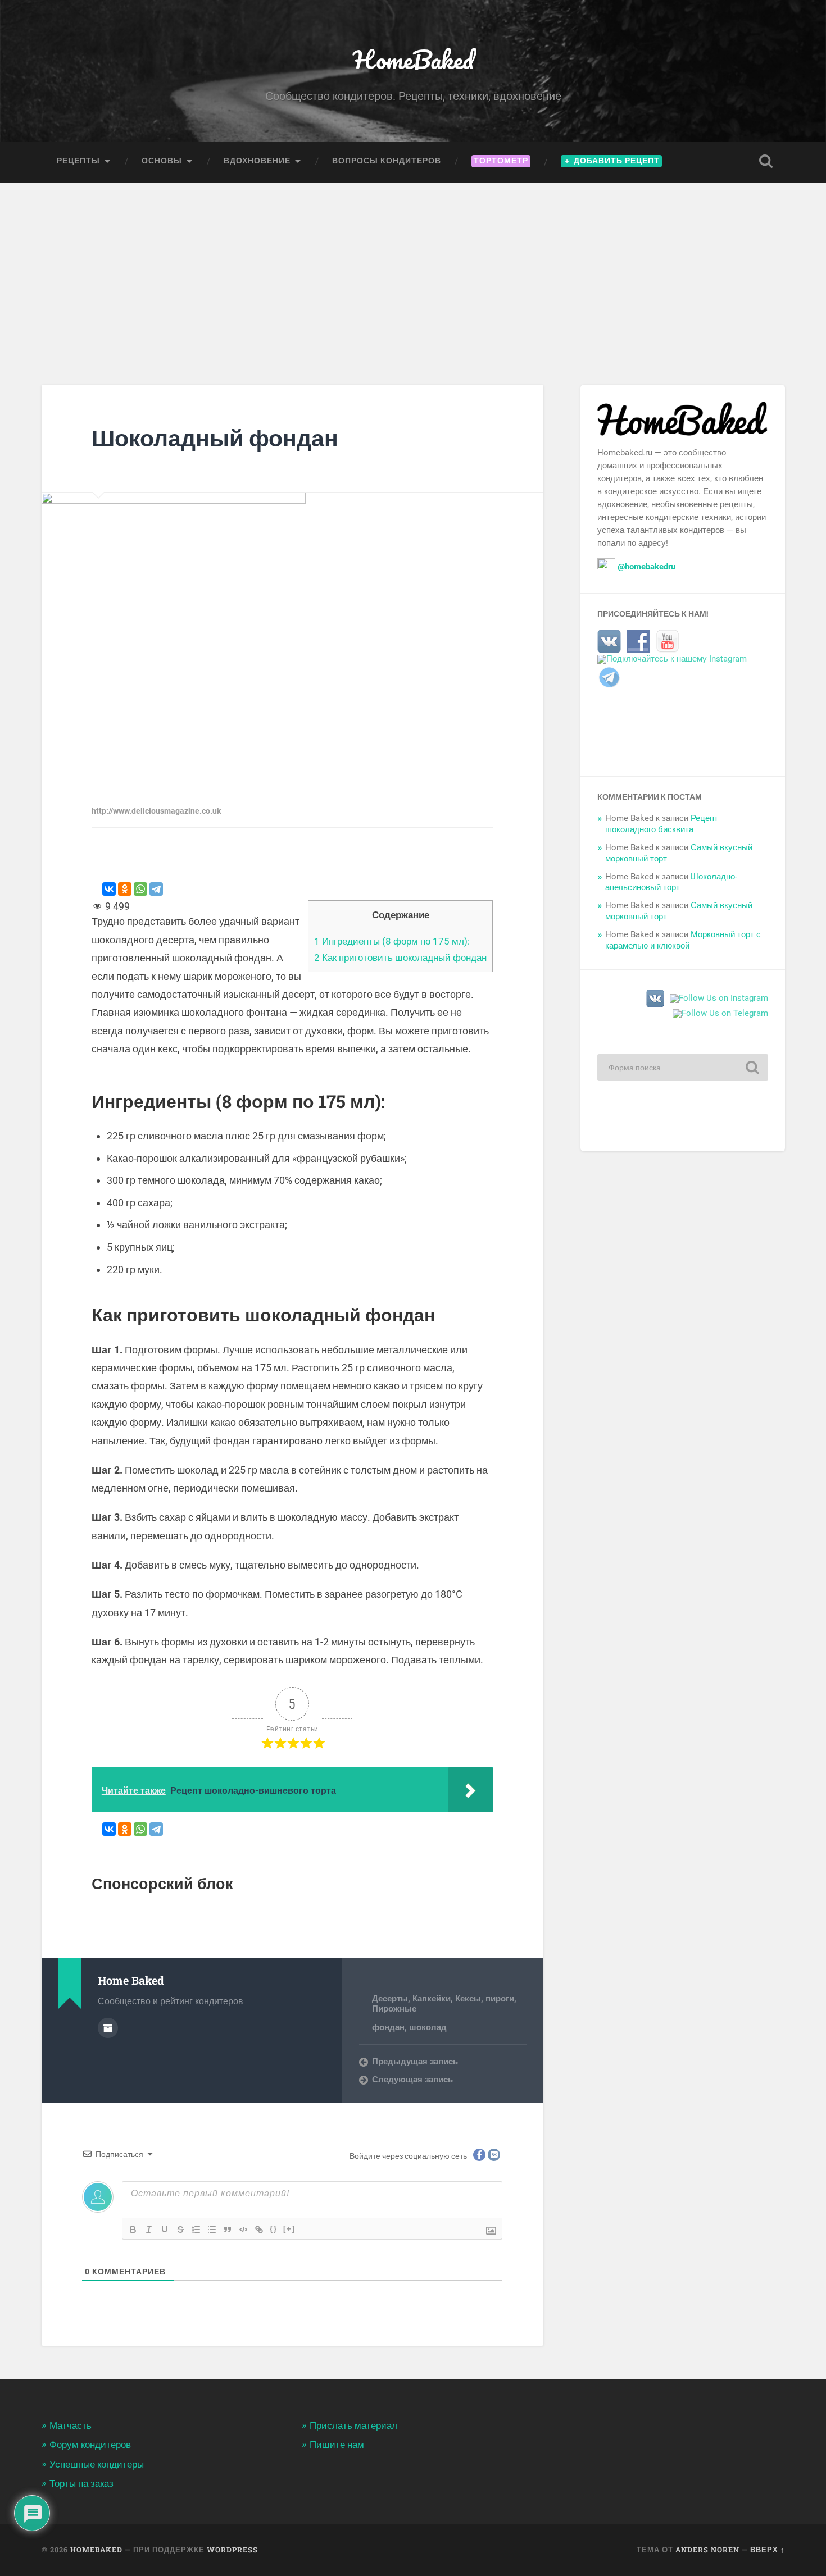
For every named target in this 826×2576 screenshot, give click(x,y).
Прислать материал (353, 2425)
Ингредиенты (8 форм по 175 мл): (392, 941)
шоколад (428, 2027)
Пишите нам (337, 2445)
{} (274, 2229)
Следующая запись (412, 2080)
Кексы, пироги (485, 1999)
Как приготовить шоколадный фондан (400, 958)
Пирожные (394, 2009)
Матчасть (71, 2425)
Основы (162, 161)
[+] (289, 2229)
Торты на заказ (81, 2483)
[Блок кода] (243, 2230)
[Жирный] (133, 2230)
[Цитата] (228, 2230)
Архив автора (108, 2028)
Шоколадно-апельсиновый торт (671, 882)
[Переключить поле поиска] (766, 161)
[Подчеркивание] (165, 2230)
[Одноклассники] (125, 889)
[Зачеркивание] (180, 2230)
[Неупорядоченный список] (212, 2230)
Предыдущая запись (415, 2062)
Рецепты (78, 161)
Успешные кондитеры (97, 2464)
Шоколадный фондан (215, 438)
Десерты (390, 1999)
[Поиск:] (683, 1068)
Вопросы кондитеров (387, 161)
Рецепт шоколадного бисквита (662, 824)
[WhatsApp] (140, 889)
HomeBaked (413, 59)
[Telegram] (156, 889)
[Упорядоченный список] (196, 2230)
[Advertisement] (413, 267)
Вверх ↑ (768, 2550)
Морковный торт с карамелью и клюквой (683, 940)
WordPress (232, 2550)
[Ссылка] (259, 2230)
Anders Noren (707, 2550)
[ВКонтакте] (109, 889)
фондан (388, 2027)
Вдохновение (257, 161)
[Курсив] (149, 2230)
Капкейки (432, 1999)
